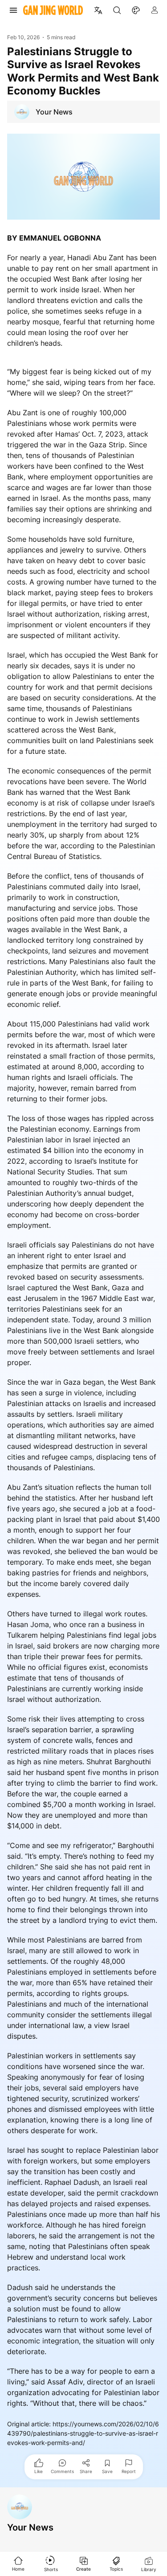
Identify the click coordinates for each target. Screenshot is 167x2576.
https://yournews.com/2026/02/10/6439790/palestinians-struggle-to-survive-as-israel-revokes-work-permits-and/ (83, 2433)
